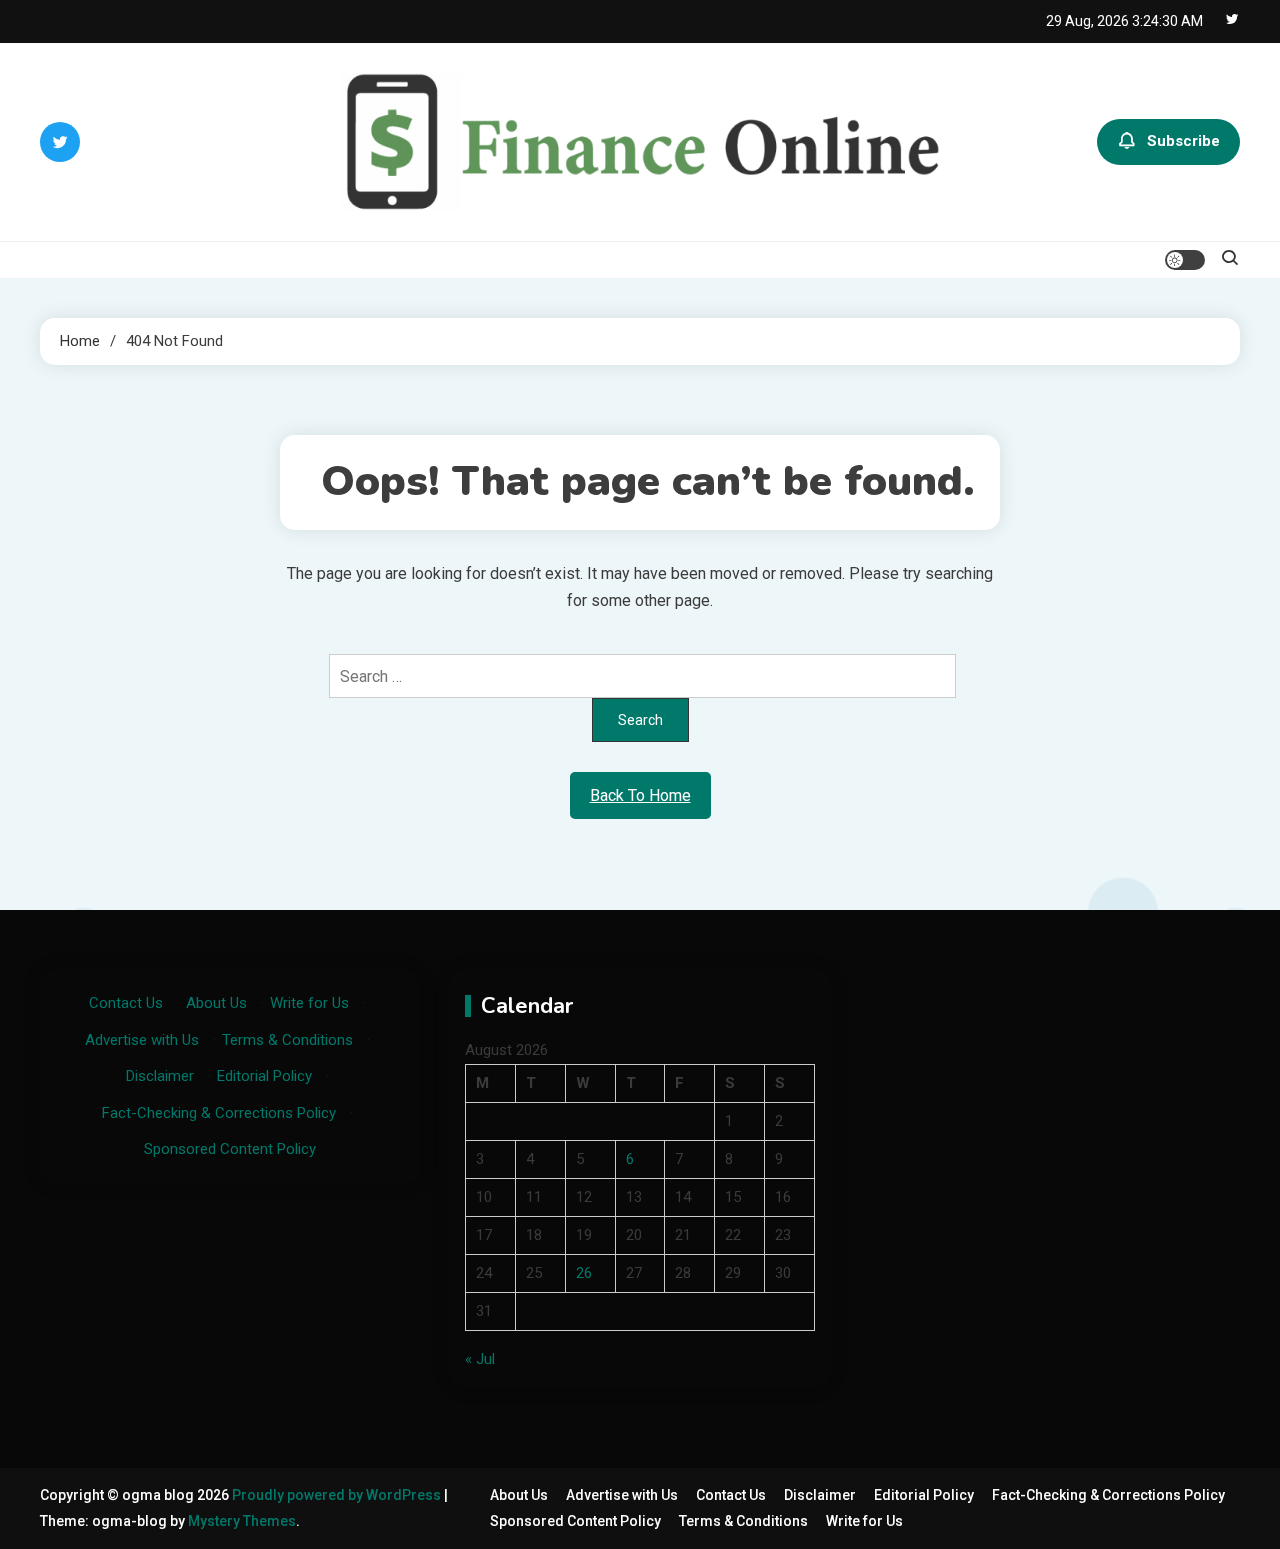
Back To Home (640, 795)
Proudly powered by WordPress (338, 1495)
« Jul (480, 1359)
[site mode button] (1185, 260)
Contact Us (126, 1003)
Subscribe (1183, 141)
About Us (216, 1003)
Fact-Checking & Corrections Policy (219, 1113)
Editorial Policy (264, 1076)
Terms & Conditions (287, 1040)
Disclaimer (160, 1076)
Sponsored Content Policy (230, 1149)
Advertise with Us (142, 1040)
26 (584, 1273)
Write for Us (309, 1003)
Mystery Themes (242, 1521)
